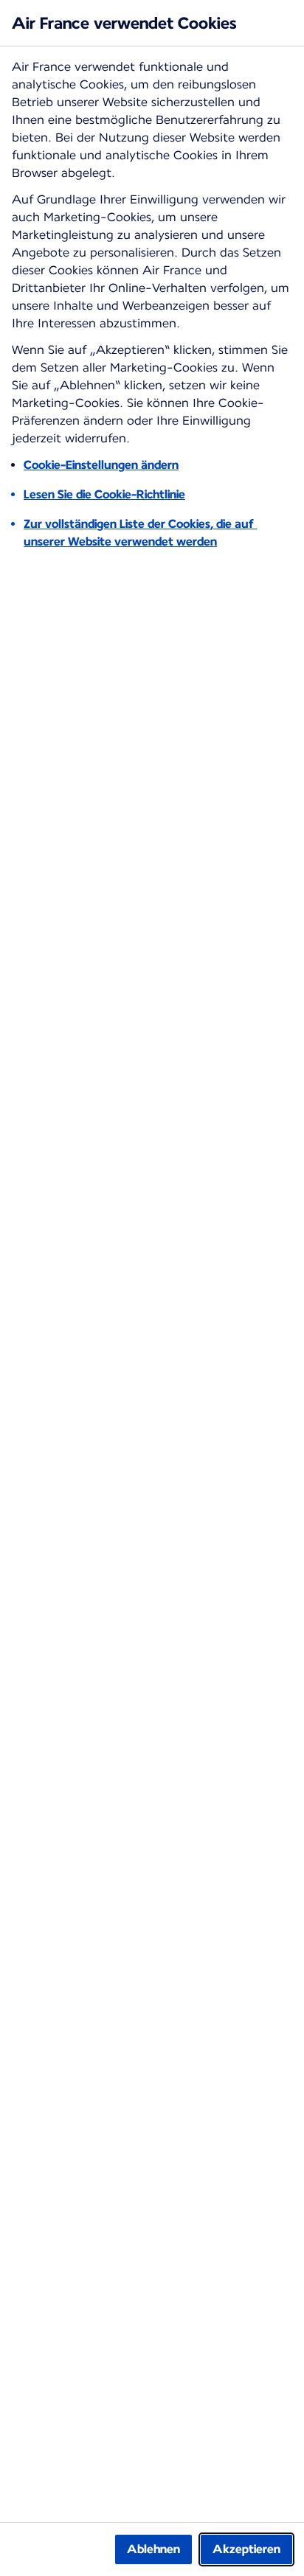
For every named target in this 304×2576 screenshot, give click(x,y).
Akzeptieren (246, 2549)
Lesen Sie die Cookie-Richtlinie (104, 494)
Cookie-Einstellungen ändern (101, 465)
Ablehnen (153, 2549)
